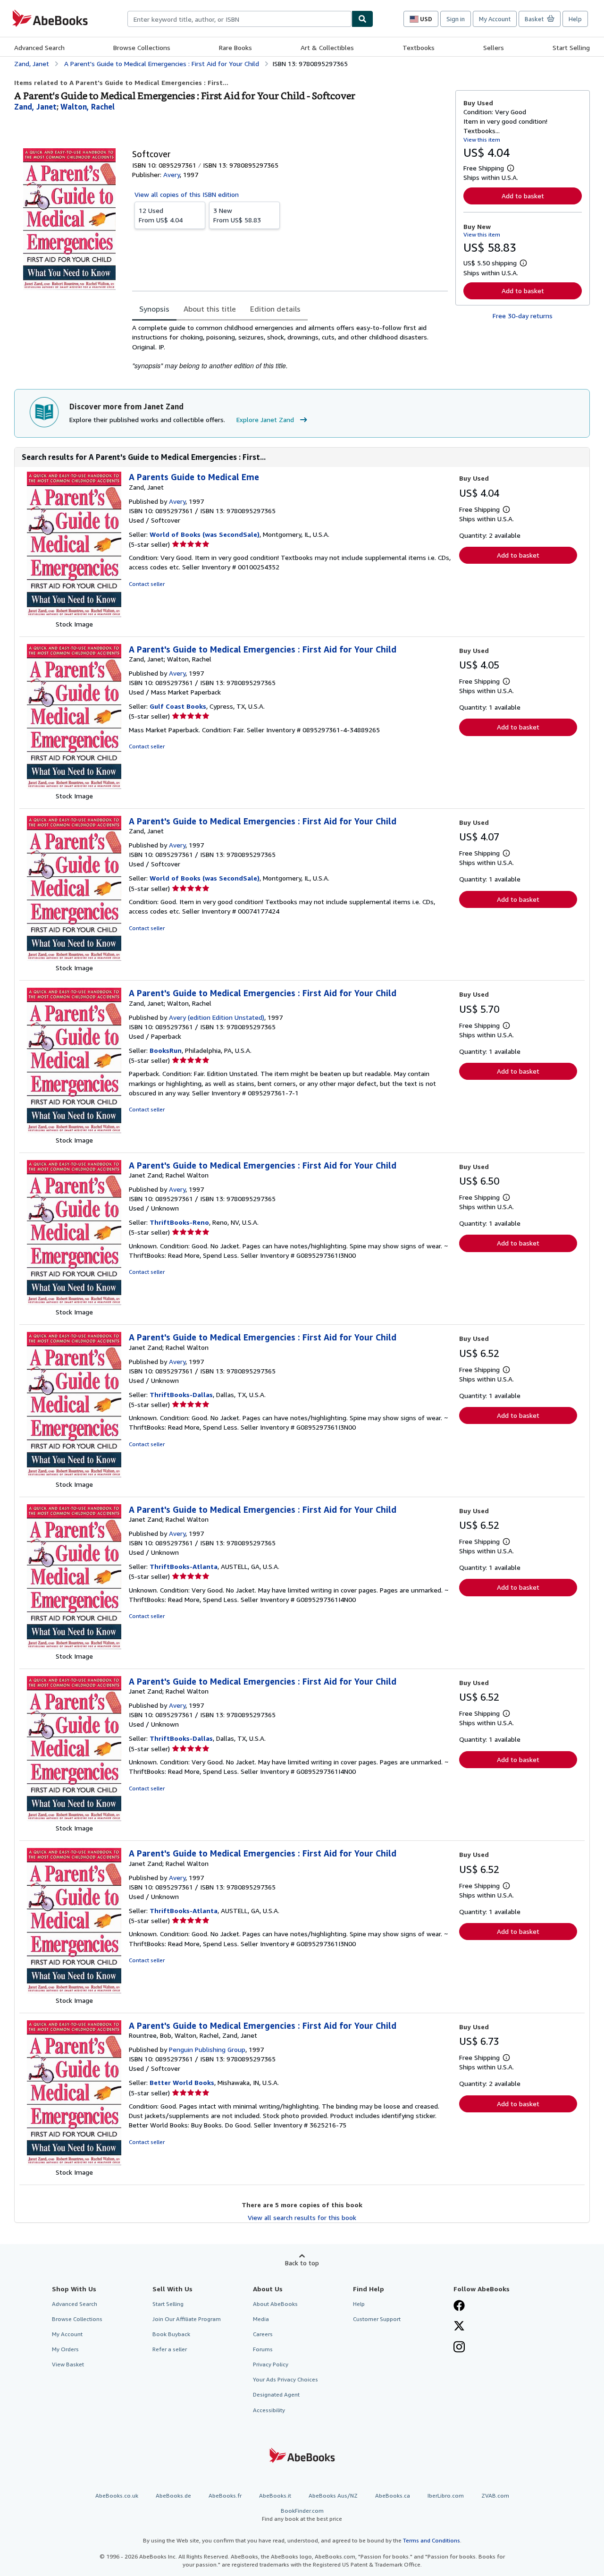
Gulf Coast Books (178, 706)
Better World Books (182, 2082)
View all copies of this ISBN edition (187, 194)
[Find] (362, 19)
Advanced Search (39, 47)
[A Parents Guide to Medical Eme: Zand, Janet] (74, 614)
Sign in (456, 19)
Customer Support (377, 2319)
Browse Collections (142, 47)
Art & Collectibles (327, 47)
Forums (263, 2349)
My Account (495, 19)
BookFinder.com (302, 2515)
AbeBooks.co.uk (117, 2495)
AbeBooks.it (275, 2495)
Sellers (494, 47)
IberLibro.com (446, 2495)
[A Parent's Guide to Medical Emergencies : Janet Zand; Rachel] (74, 1302)
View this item (482, 140)
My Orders (65, 2349)
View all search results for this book (302, 2217)
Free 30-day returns (523, 316)
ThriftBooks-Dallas (181, 1394)
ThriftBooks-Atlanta (184, 1566)
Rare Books (235, 47)
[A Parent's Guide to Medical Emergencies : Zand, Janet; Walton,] (74, 786)
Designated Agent (276, 2394)
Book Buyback (171, 2334)
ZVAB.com (495, 2495)
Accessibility (269, 2410)
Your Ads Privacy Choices (285, 2379)
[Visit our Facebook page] (459, 2306)
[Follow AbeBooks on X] (459, 2327)
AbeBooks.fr (225, 2495)
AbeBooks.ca (393, 2495)
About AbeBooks (275, 2304)
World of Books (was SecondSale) (205, 534)
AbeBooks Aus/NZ (333, 2495)
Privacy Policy (271, 2364)
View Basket (68, 2364)
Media (261, 2319)
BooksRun (166, 1050)
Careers (263, 2334)
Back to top (302, 2263)
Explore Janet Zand (265, 419)
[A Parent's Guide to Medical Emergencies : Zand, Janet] (74, 958)
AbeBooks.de (173, 2495)
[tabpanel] (290, 347)
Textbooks (419, 47)
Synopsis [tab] (154, 309)
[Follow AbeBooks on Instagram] (459, 2348)
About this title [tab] (210, 309)
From (161, 215)
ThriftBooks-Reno (179, 1222)
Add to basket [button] (523, 196)
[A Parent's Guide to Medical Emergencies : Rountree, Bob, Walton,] (74, 2163)
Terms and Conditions (432, 2540)
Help (575, 19)
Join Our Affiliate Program (187, 2319)
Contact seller (147, 584)
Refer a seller (170, 2349)
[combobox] (239, 19)
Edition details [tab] (275, 309)
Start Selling (571, 47)
